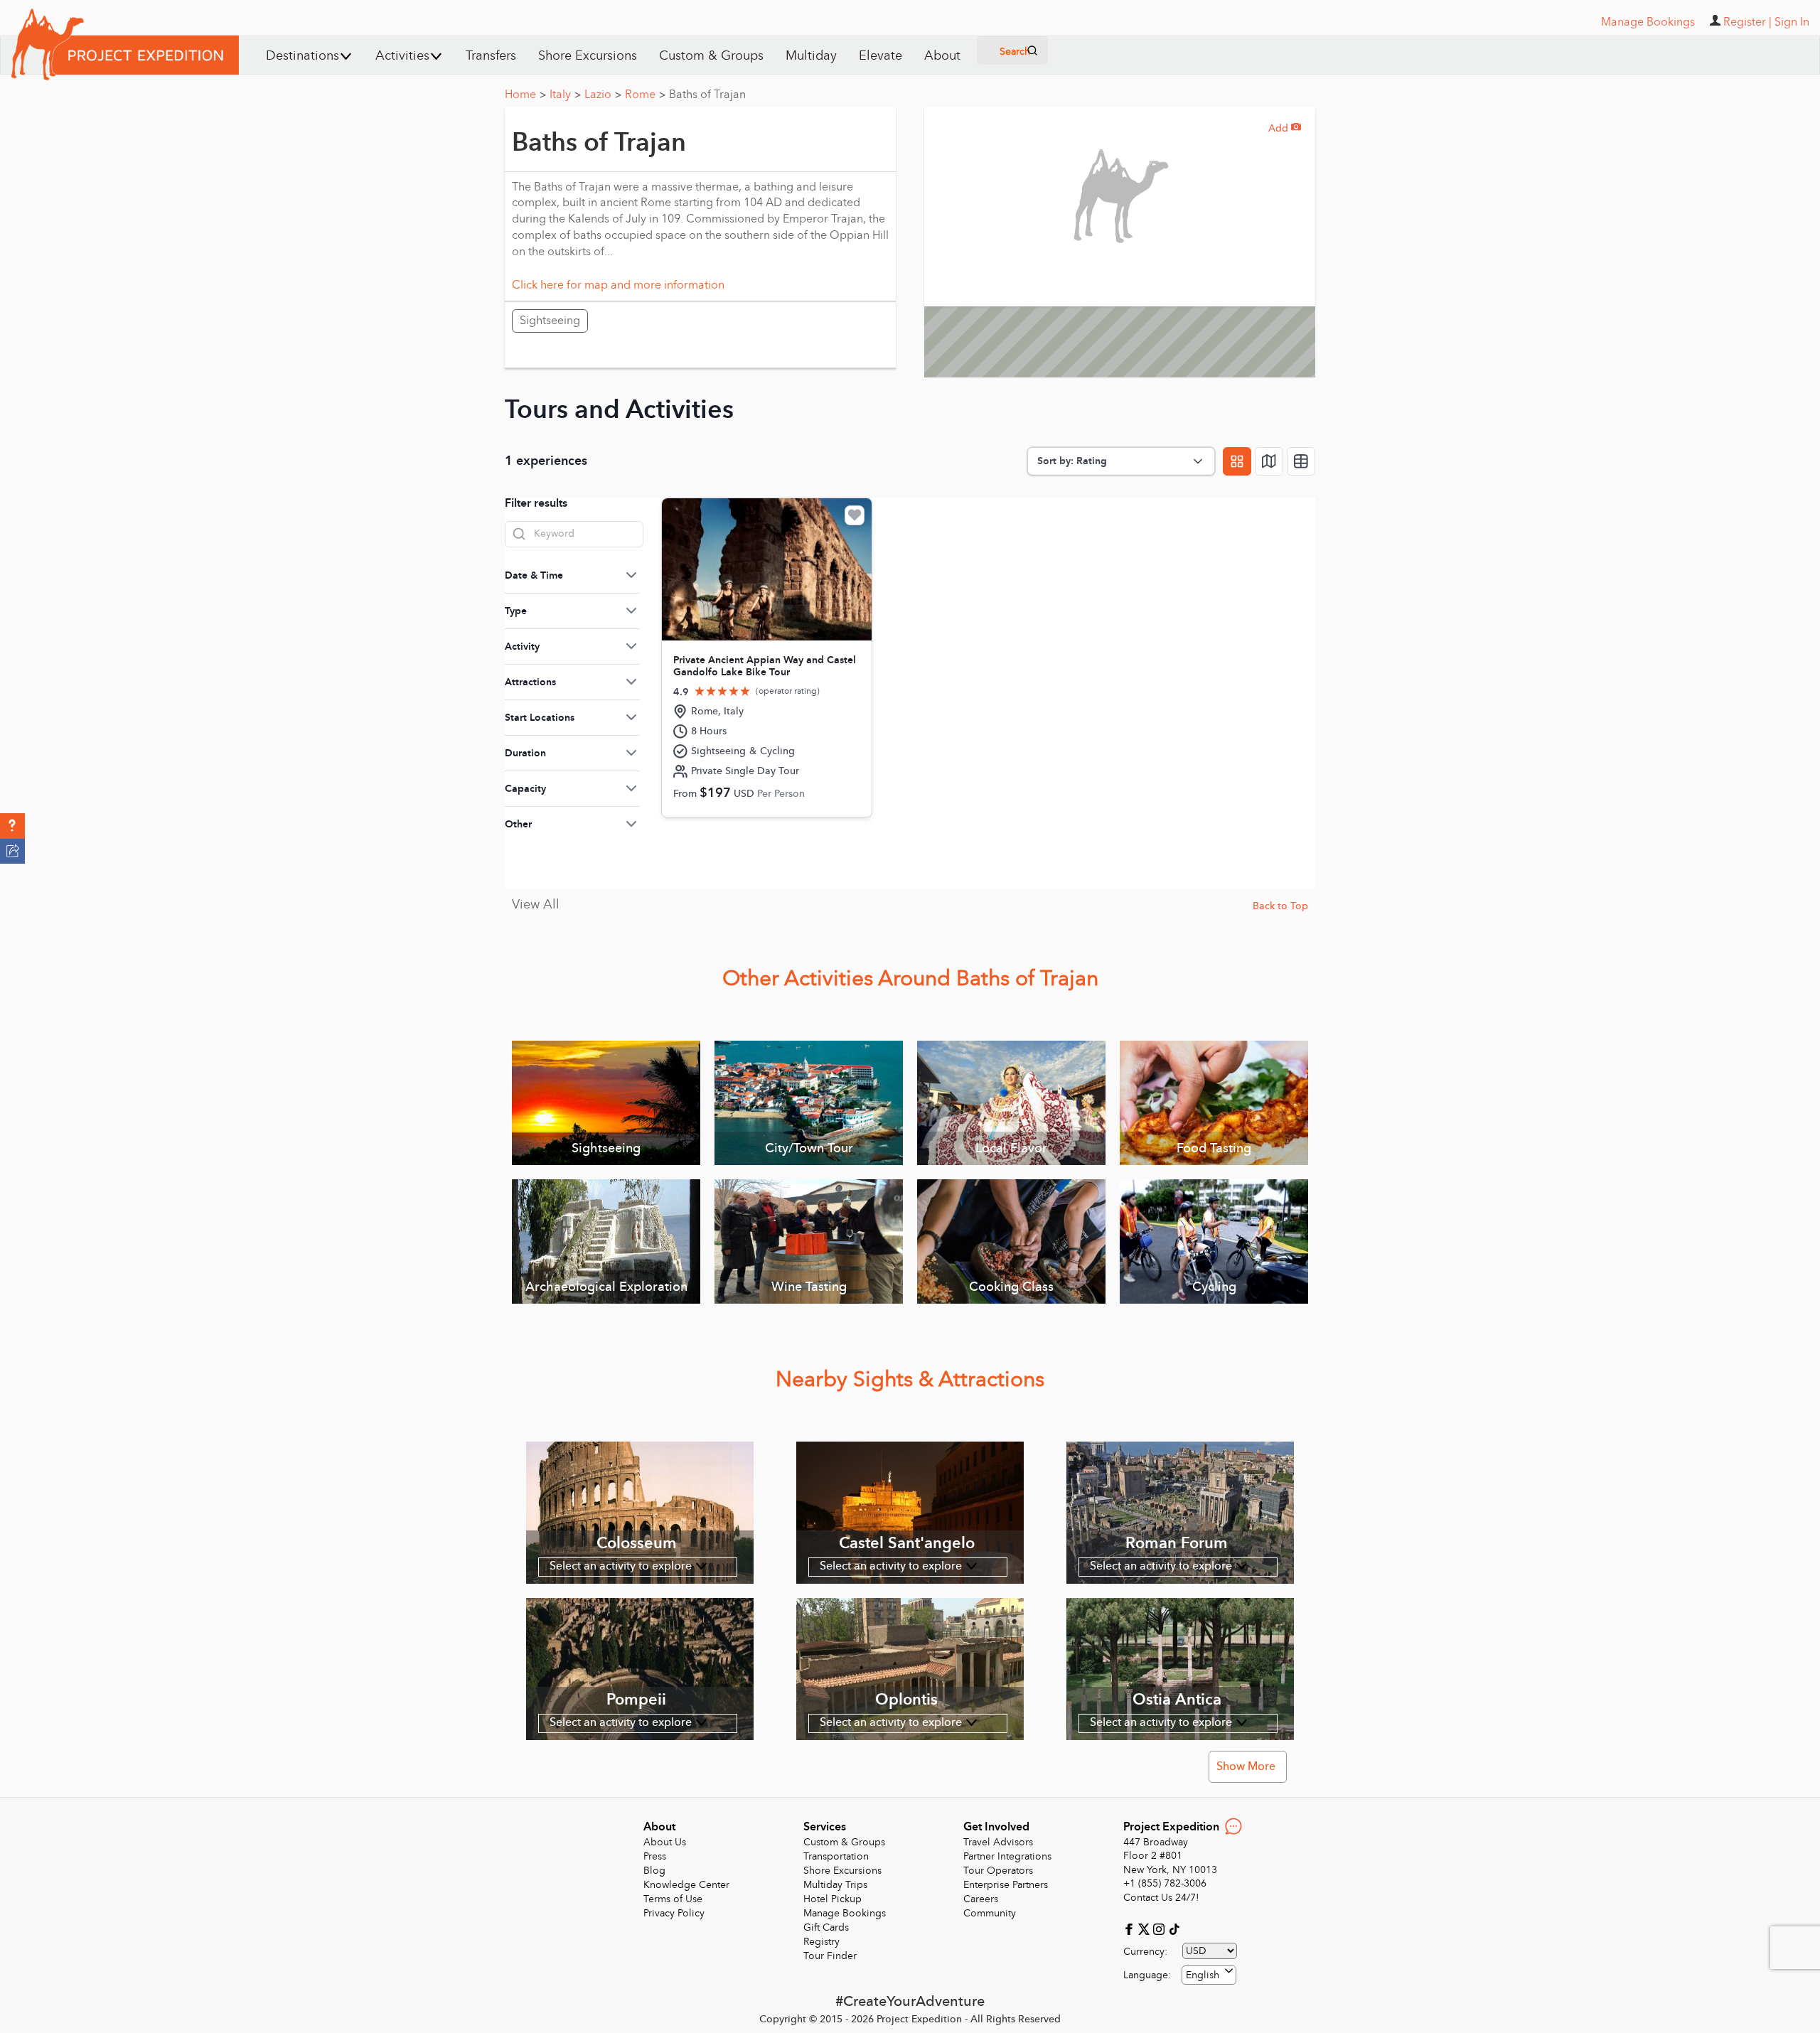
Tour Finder (830, 1956)
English (1203, 1975)
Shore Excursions (588, 56)
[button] (12, 826)
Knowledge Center (686, 1885)
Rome (645, 95)
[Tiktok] (1174, 1928)
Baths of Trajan (707, 95)
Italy (565, 95)
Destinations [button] (303, 56)
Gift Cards (826, 1927)
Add (1285, 128)
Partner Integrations (1007, 1856)
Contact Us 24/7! (1161, 1898)
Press (655, 1856)
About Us (665, 1842)
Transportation (836, 1856)
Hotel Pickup (833, 1899)
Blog (654, 1871)
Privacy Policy (674, 1913)
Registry (821, 1942)
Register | (1747, 22)
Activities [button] (402, 56)
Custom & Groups (711, 56)
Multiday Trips (835, 1885)
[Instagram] (1161, 1928)
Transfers (491, 56)
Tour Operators (998, 1871)
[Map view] (1269, 461)
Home (525, 95)
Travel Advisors (998, 1842)
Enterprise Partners (1006, 1885)
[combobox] (1209, 1975)
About (942, 56)
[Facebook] (1131, 1928)
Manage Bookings (845, 1913)
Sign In (1792, 22)
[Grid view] (1237, 461)
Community (990, 1913)
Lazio (603, 95)
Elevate (880, 56)
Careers (981, 1899)
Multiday (811, 56)
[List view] (1301, 461)
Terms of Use (673, 1899)
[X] (1146, 1928)
